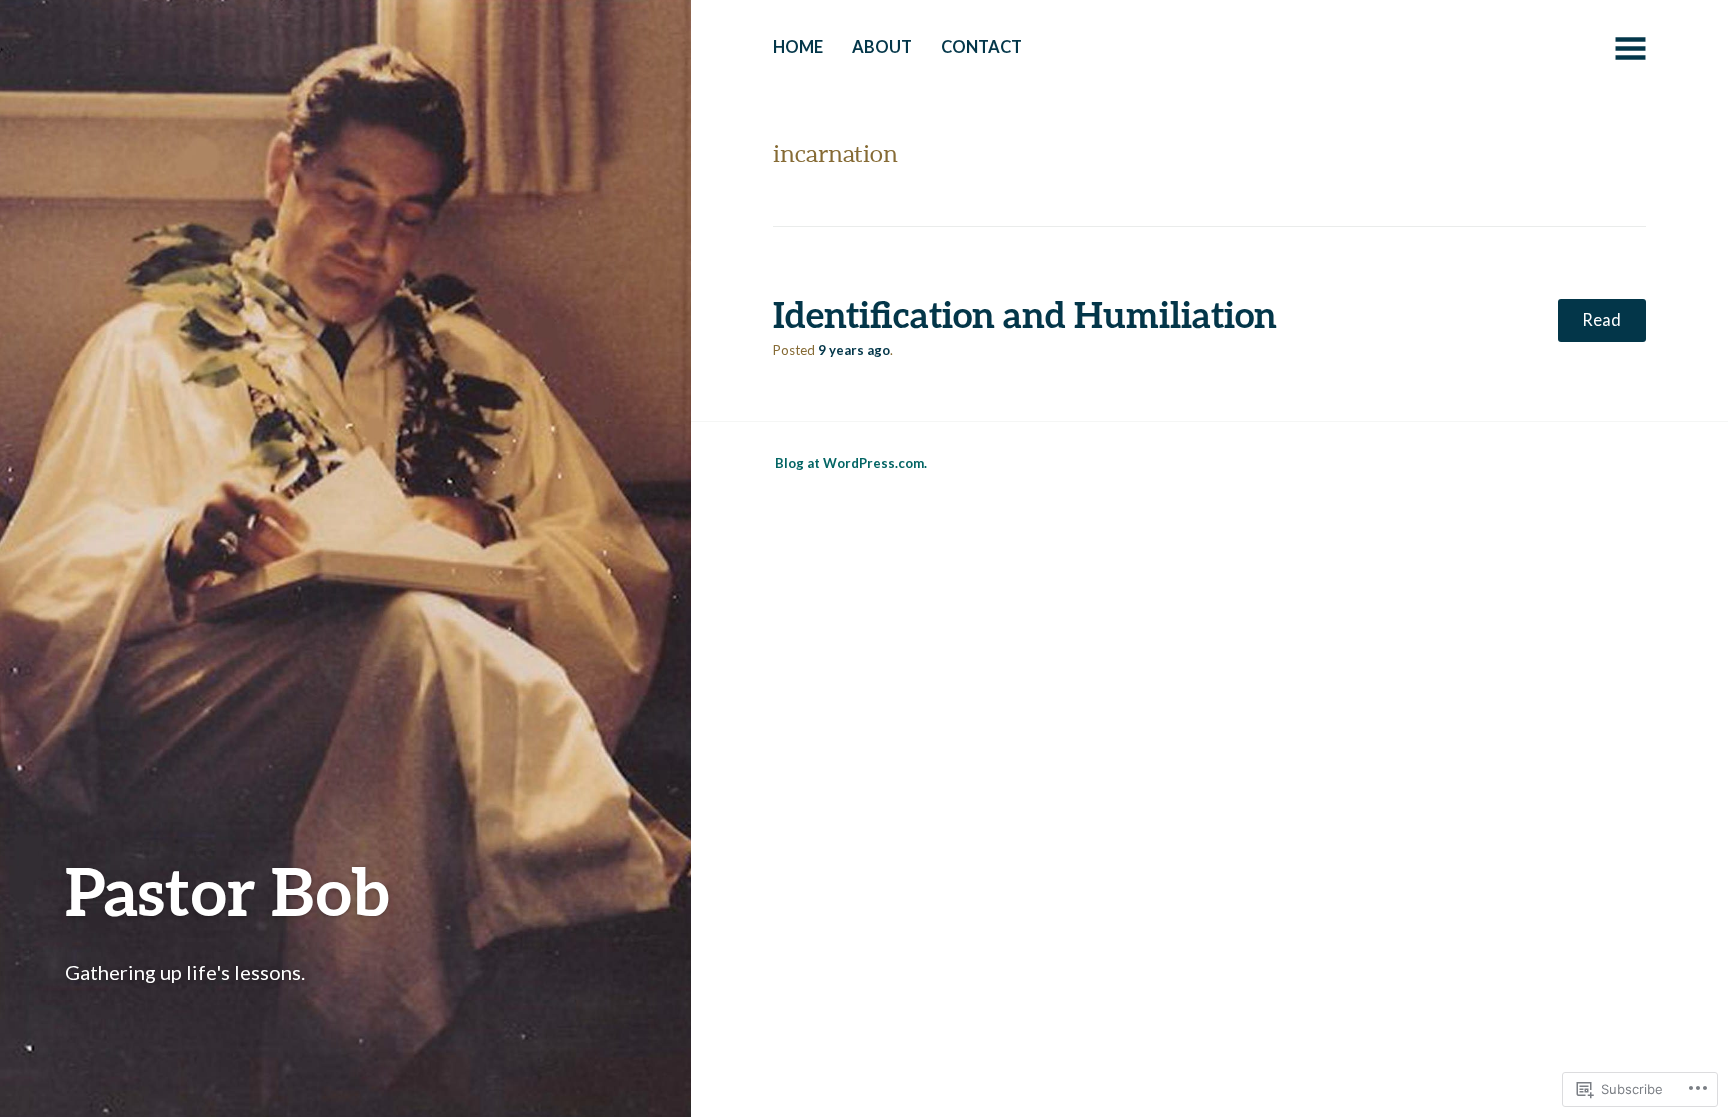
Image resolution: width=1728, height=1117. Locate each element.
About (882, 47)
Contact (981, 47)
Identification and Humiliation (1025, 314)
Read (1601, 320)
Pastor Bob (227, 890)
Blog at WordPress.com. (851, 463)
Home (798, 47)
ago (854, 350)
